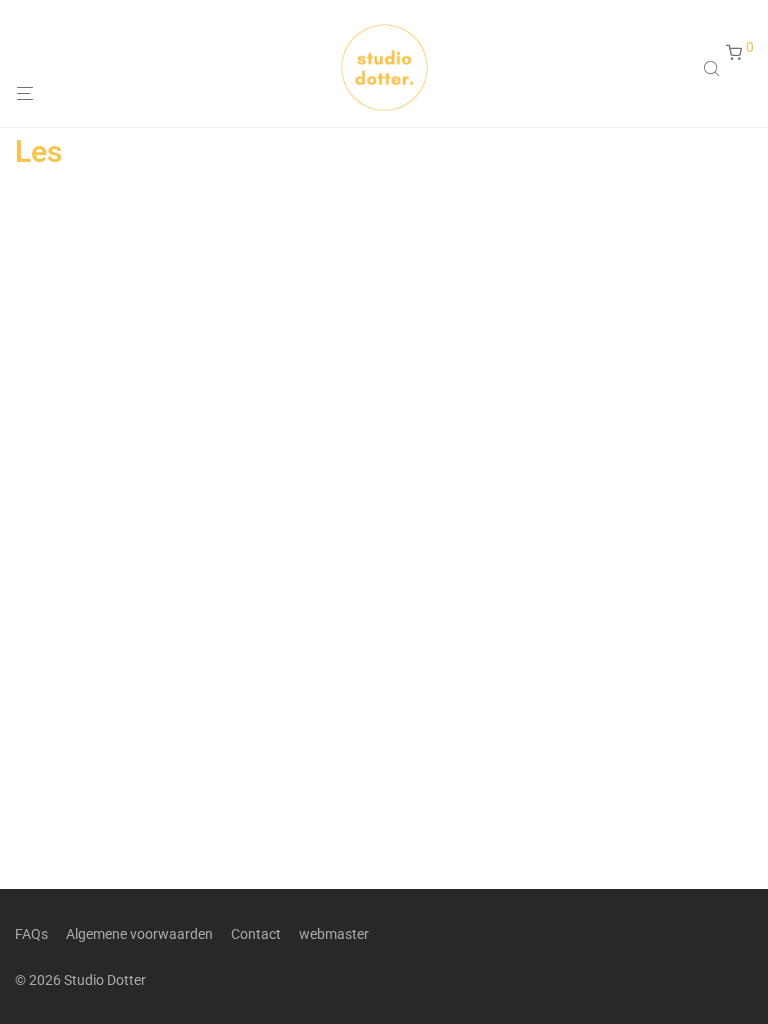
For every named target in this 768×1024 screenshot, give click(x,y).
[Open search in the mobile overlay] (714, 68)
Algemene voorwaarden (139, 934)
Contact (256, 934)
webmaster (334, 934)
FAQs (31, 934)
